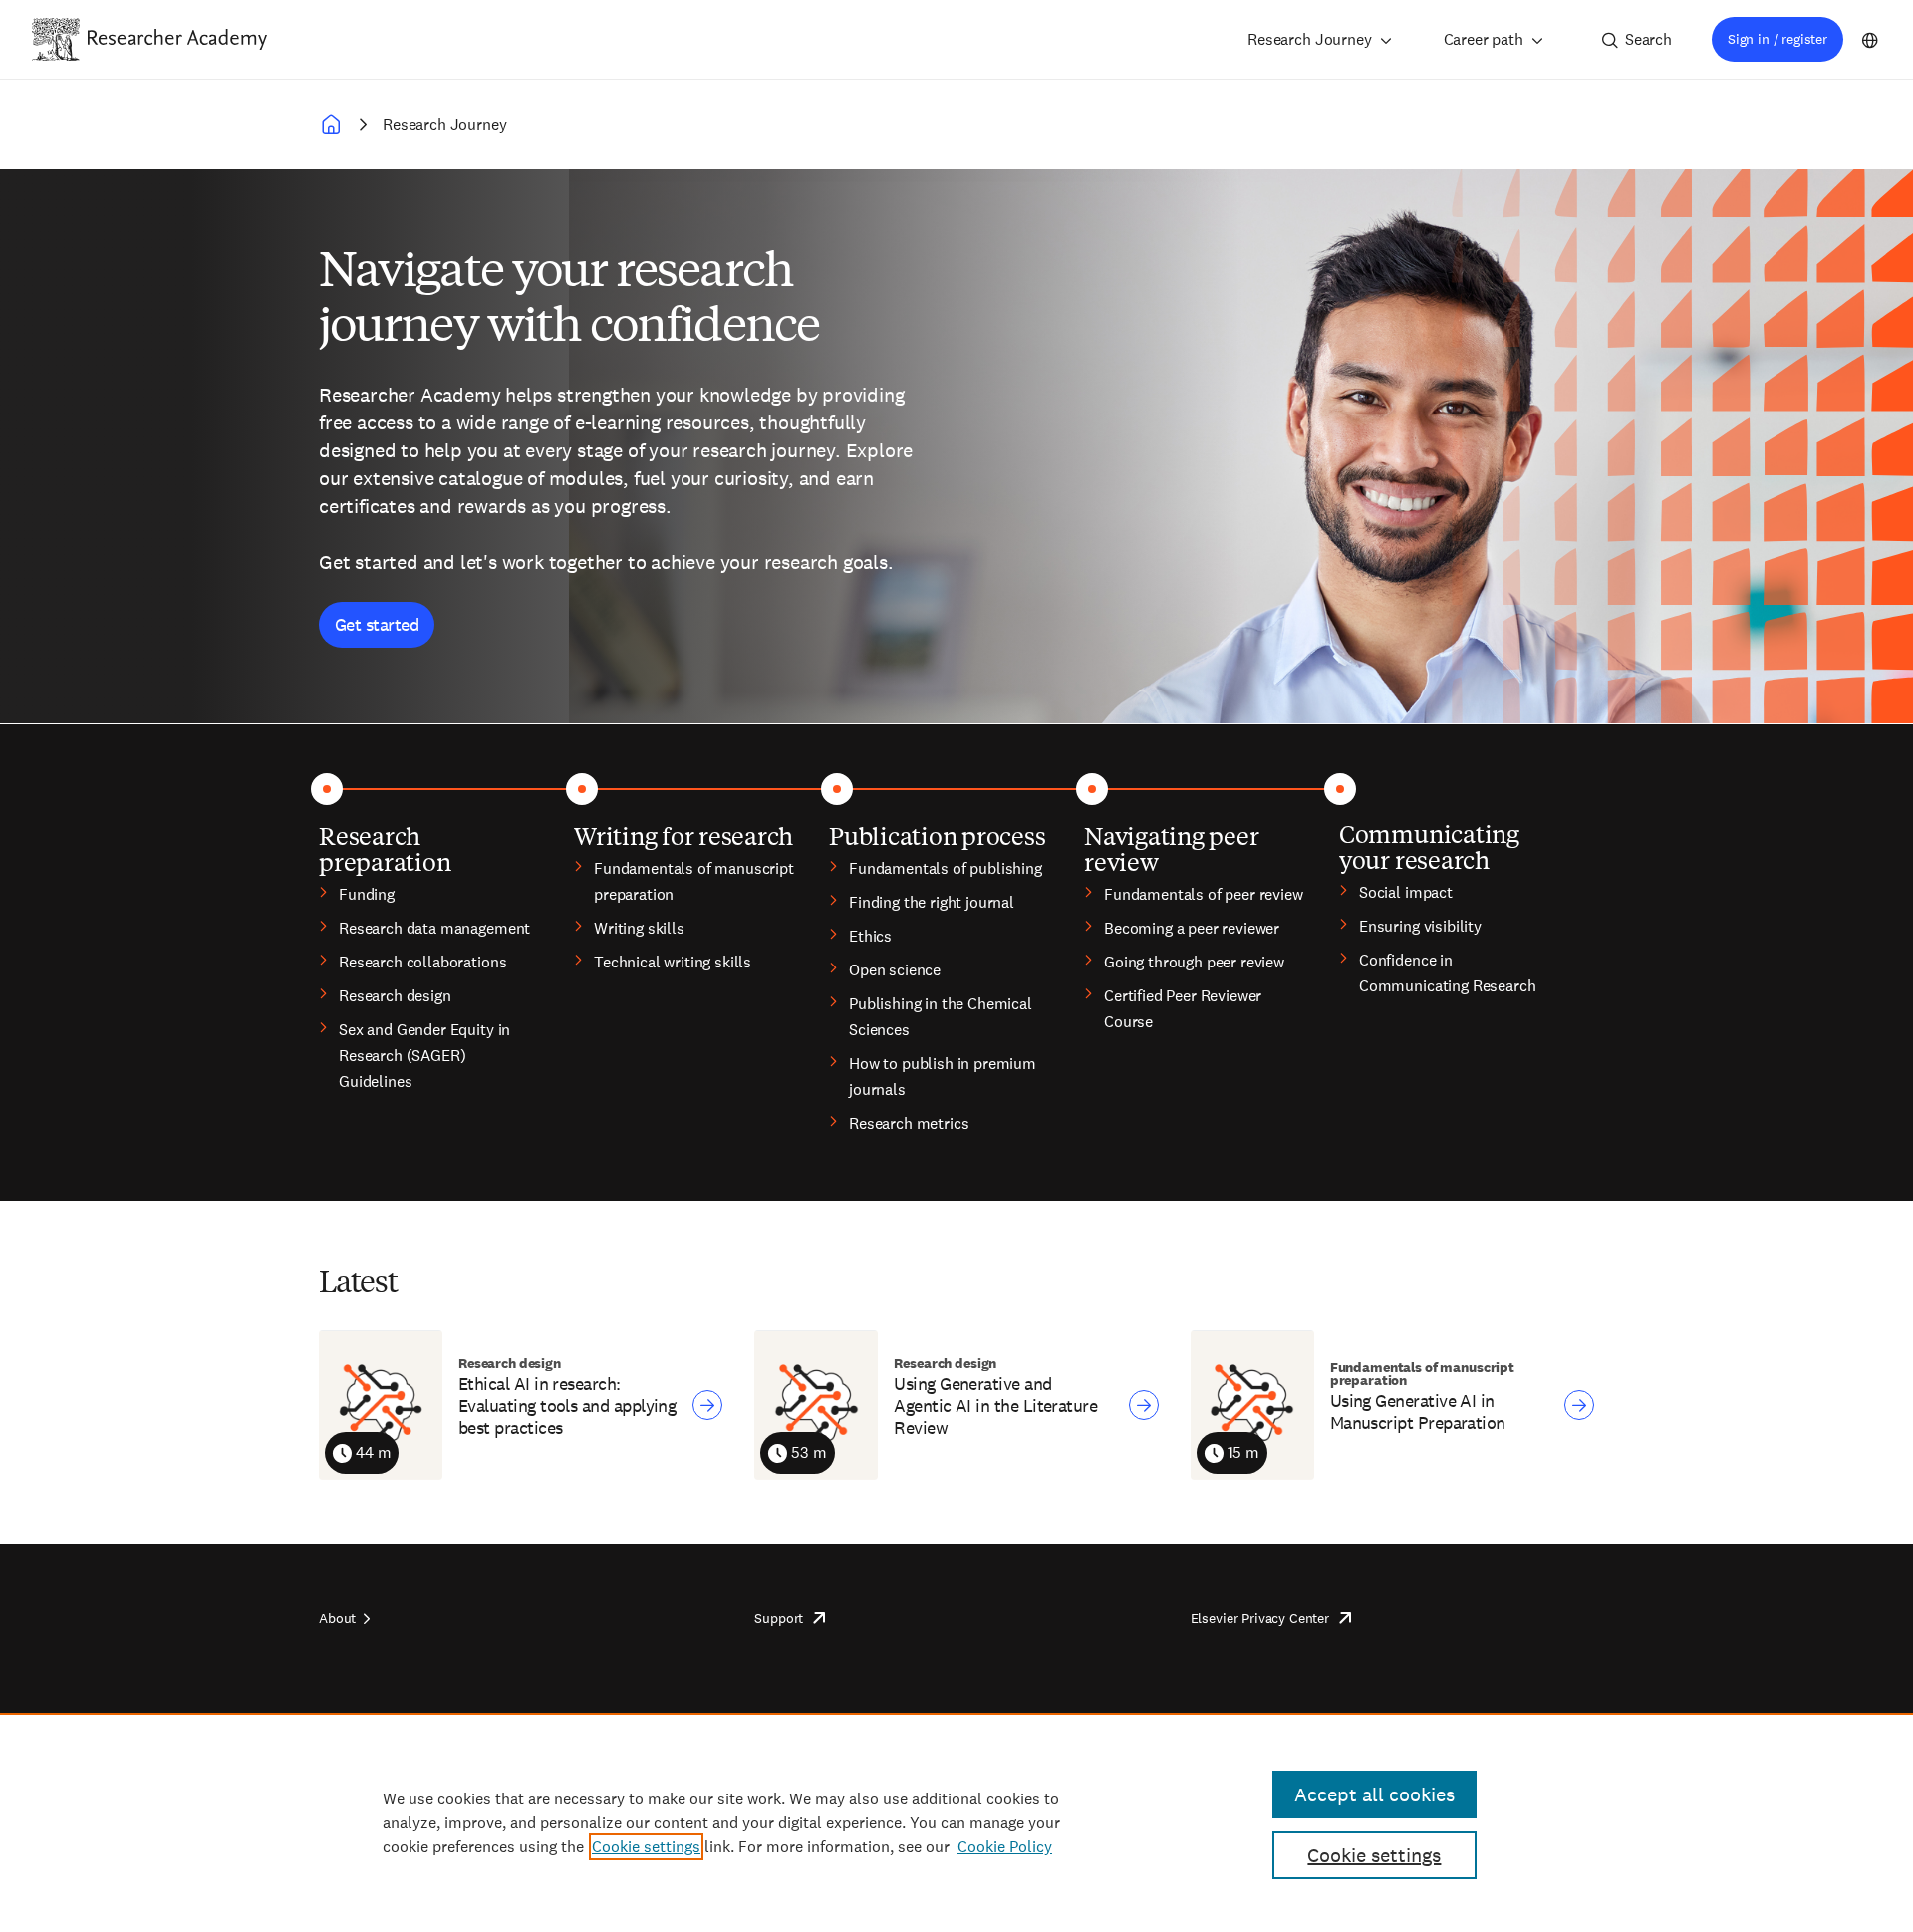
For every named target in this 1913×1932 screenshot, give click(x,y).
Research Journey (1309, 39)
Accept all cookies (1374, 1794)
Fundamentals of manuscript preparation (694, 881)
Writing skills (639, 928)
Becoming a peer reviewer (1192, 928)
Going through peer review (1194, 962)
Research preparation (385, 848)
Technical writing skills (673, 962)
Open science (895, 970)
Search (1648, 39)
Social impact (1406, 892)
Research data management (434, 928)
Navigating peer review (1171, 848)
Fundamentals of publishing (946, 868)
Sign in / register (1777, 39)
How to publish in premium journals (943, 1077)
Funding (367, 894)
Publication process (937, 835)
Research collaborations (422, 962)
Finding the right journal (932, 902)
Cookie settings (646, 1847)
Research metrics (909, 1123)
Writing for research (683, 835)
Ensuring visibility (1420, 926)
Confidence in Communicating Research (1447, 973)
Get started (377, 624)
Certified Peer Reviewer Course (1183, 1009)
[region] (956, 1822)
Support (779, 1618)
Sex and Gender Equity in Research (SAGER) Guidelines (424, 1056)
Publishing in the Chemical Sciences (941, 1017)
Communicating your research (1429, 846)
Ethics (870, 936)
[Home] (177, 39)
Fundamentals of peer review (1204, 894)
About (337, 1618)
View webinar (707, 1405)
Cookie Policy (1005, 1847)
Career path (1484, 39)
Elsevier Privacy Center (1260, 1618)
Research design (395, 996)
